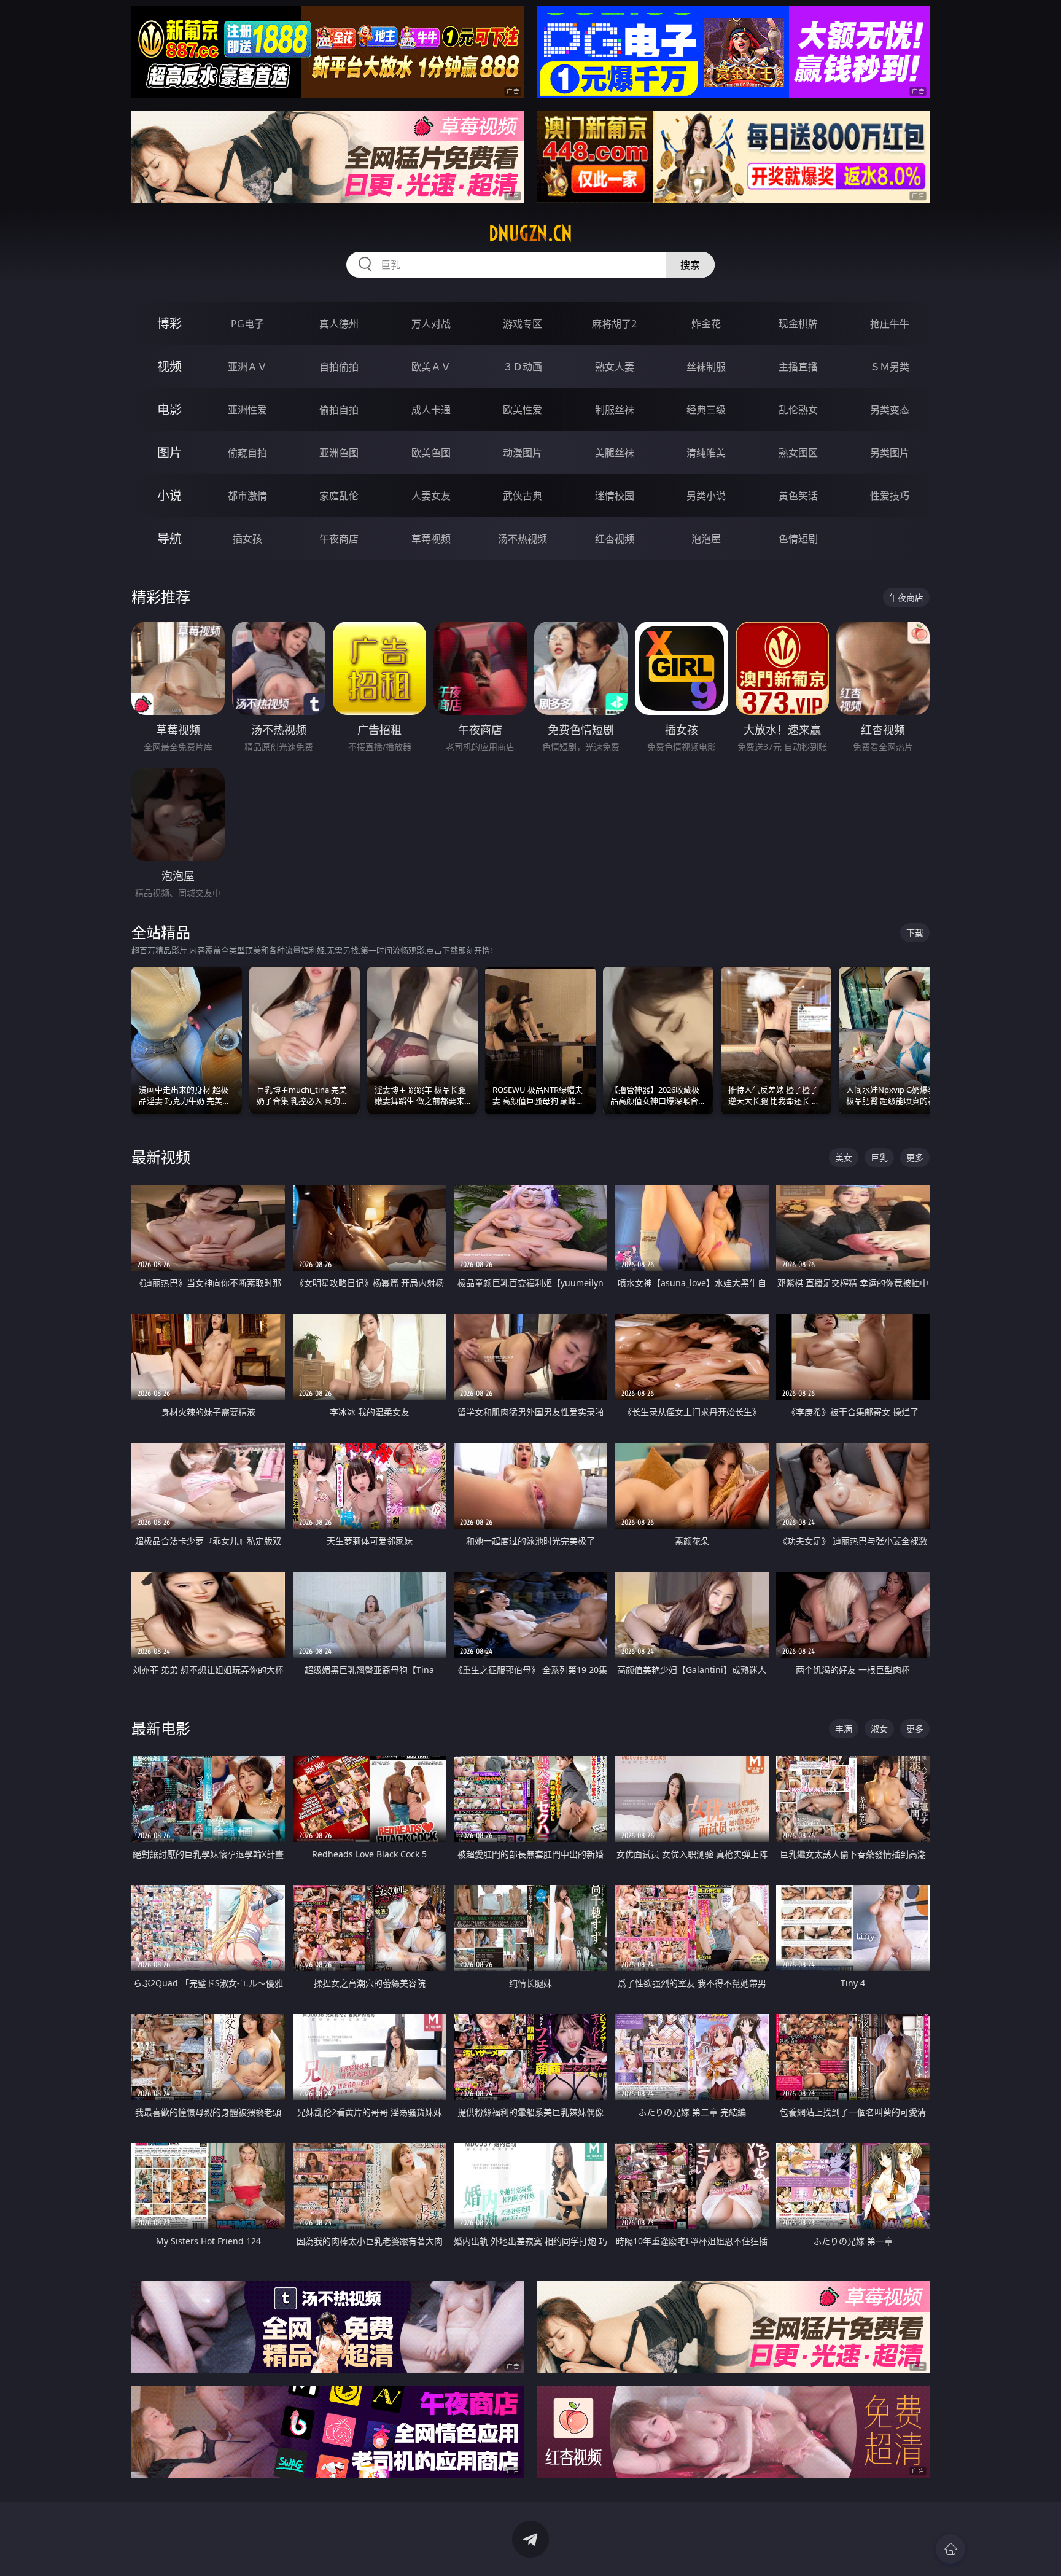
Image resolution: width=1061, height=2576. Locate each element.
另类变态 (890, 410)
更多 (915, 1157)
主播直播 (798, 367)
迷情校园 (615, 496)
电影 (169, 409)
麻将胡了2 (614, 324)
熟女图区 (798, 453)
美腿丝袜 (615, 453)
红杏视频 (615, 539)
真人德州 (339, 324)
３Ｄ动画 (523, 367)
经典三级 (706, 410)
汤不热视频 (523, 539)
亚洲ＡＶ (247, 367)
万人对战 (431, 324)
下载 (915, 933)
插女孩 (247, 539)
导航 (169, 538)
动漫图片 (523, 453)
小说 (169, 495)
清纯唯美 (706, 453)
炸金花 (706, 324)
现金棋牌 (798, 324)
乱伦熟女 (798, 410)
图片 (169, 452)
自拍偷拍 (339, 367)
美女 (844, 1157)
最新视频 (161, 1157)
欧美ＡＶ (431, 367)
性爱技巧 (890, 496)
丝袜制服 (706, 367)
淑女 (879, 1729)
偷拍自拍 (339, 410)
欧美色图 (431, 453)
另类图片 (890, 453)
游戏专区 (523, 324)
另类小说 (706, 496)
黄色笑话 (798, 496)
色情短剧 (798, 539)
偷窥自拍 (247, 453)
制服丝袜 (615, 410)
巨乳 (879, 1157)
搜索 (690, 265)
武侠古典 (523, 496)
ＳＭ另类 (890, 367)
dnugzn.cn (530, 233)
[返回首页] (950, 2549)
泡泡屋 (706, 539)
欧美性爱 (523, 410)
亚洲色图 (339, 453)
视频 (169, 366)
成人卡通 (431, 410)
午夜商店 (339, 539)
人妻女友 (431, 496)
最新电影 (161, 1728)
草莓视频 (431, 539)
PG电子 (247, 324)
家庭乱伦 (339, 496)
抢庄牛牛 (890, 324)
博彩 (169, 323)
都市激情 (247, 496)
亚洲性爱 (247, 410)
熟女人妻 (615, 367)
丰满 (844, 1729)
